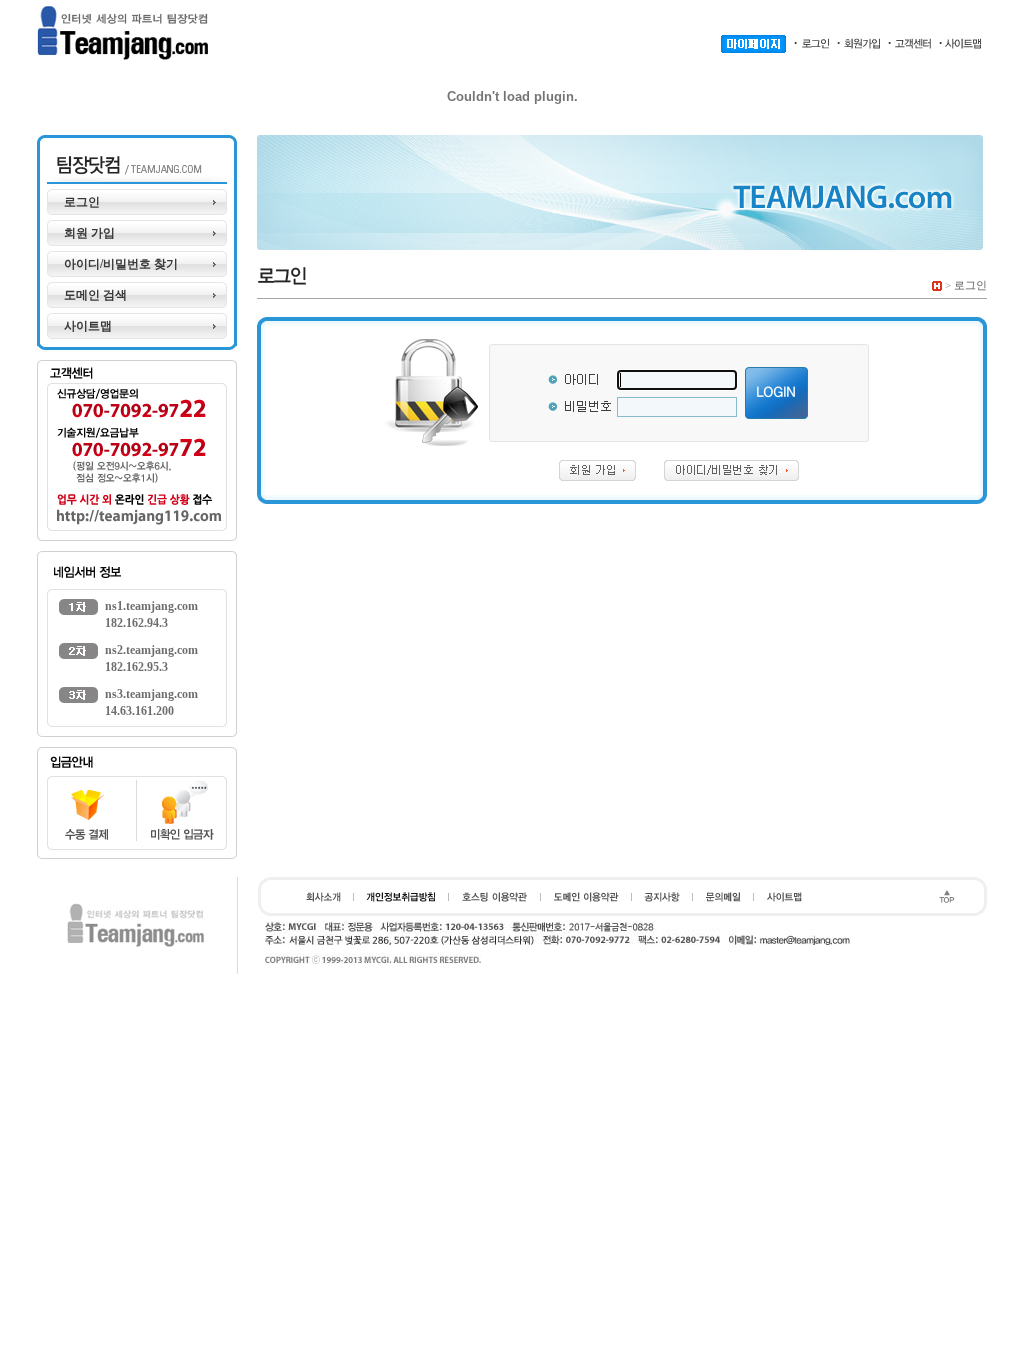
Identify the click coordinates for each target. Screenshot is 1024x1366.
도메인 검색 (95, 295)
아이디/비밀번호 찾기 (121, 264)
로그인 (82, 202)
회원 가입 (89, 233)
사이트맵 (88, 326)
